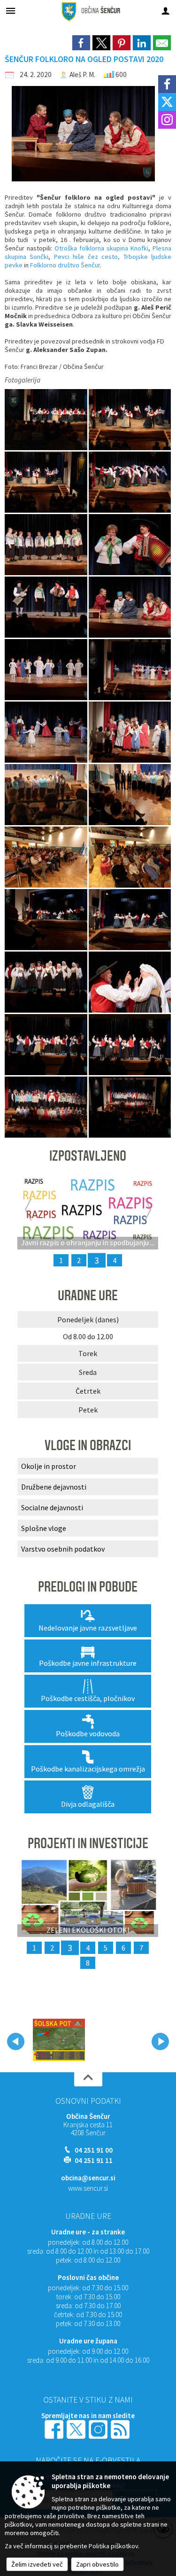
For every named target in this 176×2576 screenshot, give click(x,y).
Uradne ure (88, 2216)
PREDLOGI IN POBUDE (88, 1587)
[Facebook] (167, 84)
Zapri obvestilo (97, 2564)
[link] (81, 43)
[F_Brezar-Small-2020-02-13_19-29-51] (130, 607)
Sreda (88, 1372)
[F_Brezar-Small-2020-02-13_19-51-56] (47, 919)
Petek (88, 1410)
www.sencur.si (88, 2188)
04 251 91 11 (94, 2160)
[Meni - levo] (11, 11)
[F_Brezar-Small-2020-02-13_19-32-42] (47, 669)
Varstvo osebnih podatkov (63, 1549)
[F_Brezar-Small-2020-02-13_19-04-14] (47, 419)
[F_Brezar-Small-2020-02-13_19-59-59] (130, 1107)
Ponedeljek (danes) (88, 1319)
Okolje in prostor (49, 1466)
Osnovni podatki (88, 2101)
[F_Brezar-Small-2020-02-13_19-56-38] (130, 982)
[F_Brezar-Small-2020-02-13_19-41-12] (47, 794)
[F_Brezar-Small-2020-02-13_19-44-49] (130, 794)
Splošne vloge (44, 1528)
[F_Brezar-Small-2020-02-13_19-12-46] (47, 544)
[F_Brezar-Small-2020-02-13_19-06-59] (130, 482)
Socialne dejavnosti (52, 1507)
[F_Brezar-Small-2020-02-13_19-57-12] (47, 1044)
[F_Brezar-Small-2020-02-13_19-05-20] (130, 419)
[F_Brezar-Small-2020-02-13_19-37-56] (130, 732)
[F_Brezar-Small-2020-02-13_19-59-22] (47, 1107)
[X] (167, 102)
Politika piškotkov (113, 2546)
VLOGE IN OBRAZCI (88, 1445)
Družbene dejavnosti (54, 1487)
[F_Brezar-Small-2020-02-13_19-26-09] (47, 607)
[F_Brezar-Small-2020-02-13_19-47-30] (47, 857)
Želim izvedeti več (37, 2564)
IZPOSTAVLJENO (88, 1156)
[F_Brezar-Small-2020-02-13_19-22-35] (130, 544)
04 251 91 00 (94, 2150)
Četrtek (88, 1391)
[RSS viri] (121, 2429)
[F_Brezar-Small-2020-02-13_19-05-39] (47, 482)
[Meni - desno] (165, 11)
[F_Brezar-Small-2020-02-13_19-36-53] (47, 732)
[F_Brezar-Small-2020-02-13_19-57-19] (130, 1044)
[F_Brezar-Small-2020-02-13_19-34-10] (130, 669)
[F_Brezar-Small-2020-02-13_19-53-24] (47, 982)
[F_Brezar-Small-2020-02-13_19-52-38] (130, 919)
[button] (16, 2041)
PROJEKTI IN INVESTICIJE (88, 1843)
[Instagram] (167, 120)
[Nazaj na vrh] (88, 2079)
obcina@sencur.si (88, 2178)
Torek (88, 1353)
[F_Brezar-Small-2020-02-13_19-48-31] (130, 857)
